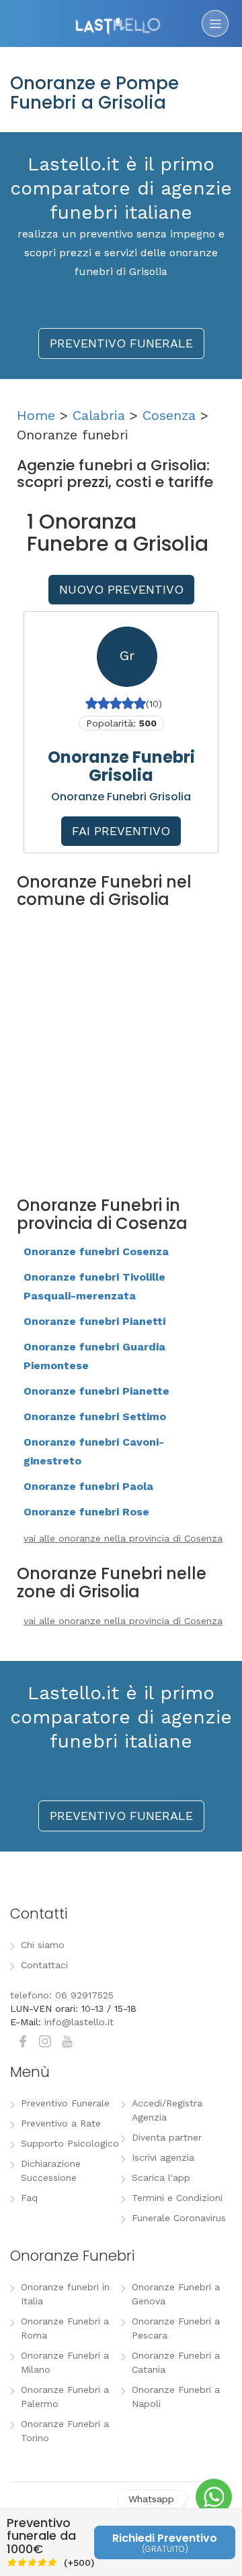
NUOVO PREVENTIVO (121, 589)
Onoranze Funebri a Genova (176, 2294)
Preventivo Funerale (65, 2103)
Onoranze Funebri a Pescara (176, 2328)
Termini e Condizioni (177, 2198)
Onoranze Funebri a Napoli (176, 2397)
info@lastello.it (79, 2022)
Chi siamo (43, 1945)
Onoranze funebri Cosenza (96, 1251)
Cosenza (169, 415)
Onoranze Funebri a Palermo (65, 2397)
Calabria (99, 415)
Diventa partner (167, 2137)
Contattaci (44, 1965)
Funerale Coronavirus (179, 2218)
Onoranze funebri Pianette (96, 1391)
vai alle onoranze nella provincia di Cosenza (123, 1538)
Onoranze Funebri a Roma (65, 2328)
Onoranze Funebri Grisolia (121, 766)
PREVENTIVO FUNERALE (121, 343)
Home (36, 415)
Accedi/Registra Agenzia (167, 2110)
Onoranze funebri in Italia (65, 2294)
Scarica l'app (161, 2178)
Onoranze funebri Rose (86, 1512)
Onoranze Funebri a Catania (176, 2362)
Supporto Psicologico (70, 2143)
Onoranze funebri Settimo (95, 1416)
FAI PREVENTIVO (121, 831)
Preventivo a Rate (61, 2123)
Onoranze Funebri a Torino (65, 2431)
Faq (29, 2198)
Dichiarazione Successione (51, 2170)
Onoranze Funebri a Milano (65, 2362)
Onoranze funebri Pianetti (94, 1321)
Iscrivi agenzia (163, 2157)
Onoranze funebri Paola (88, 1486)
